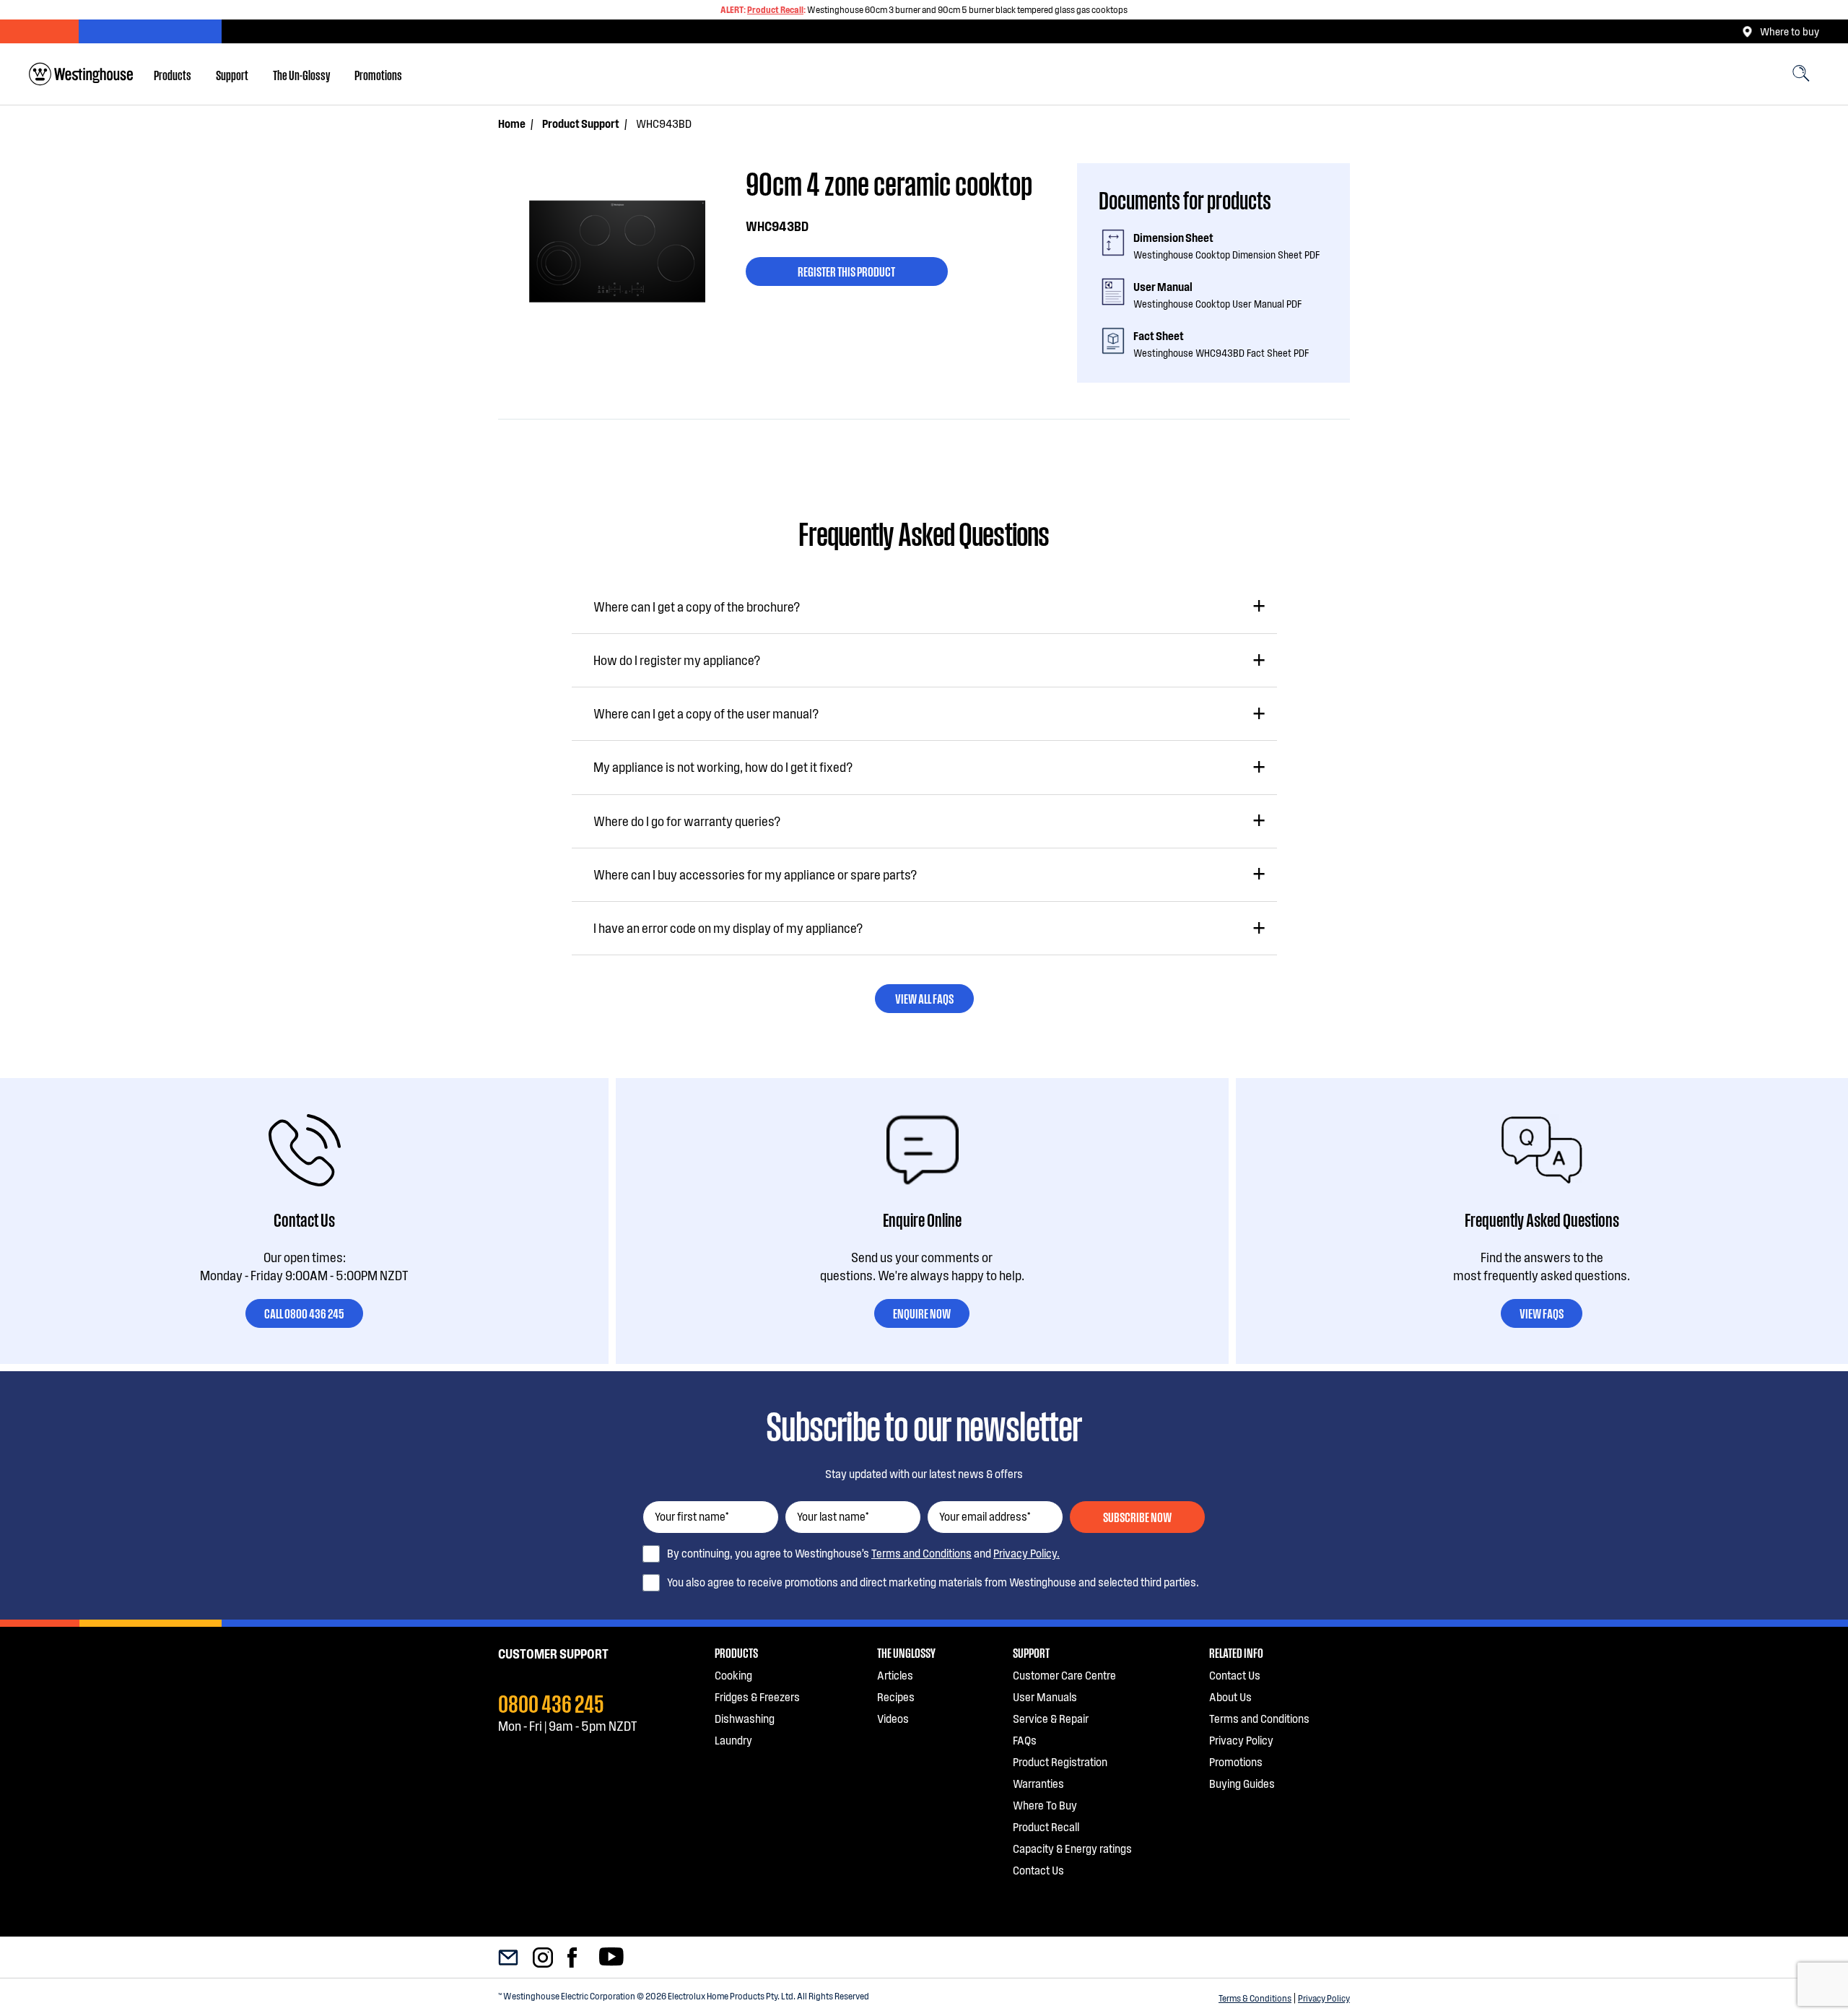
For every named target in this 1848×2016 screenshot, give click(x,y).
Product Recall (775, 9)
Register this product (846, 271)
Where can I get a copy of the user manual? (706, 713)
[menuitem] (173, 74)
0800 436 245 (551, 1702)
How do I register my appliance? (677, 660)
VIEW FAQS (1542, 1313)
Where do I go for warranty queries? (687, 821)
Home (512, 123)
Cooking (733, 1675)
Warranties (1038, 1783)
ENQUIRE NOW (922, 1313)
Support (232, 74)
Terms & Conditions (1255, 1998)
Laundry (733, 1740)
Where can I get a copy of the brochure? (697, 607)
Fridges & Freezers (757, 1696)
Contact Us (1038, 1870)
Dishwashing (745, 1718)
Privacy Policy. (1027, 1553)
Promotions (378, 74)
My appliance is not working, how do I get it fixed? (723, 767)
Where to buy (1790, 31)
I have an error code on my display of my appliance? (728, 928)
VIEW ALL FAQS (924, 998)
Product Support (581, 123)
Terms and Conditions (921, 1553)
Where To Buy (1045, 1805)
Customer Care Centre (1064, 1675)
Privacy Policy (1324, 1998)
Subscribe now (1137, 1516)
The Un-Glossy (301, 74)
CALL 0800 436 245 (304, 1313)
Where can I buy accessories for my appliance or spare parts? (755, 874)
